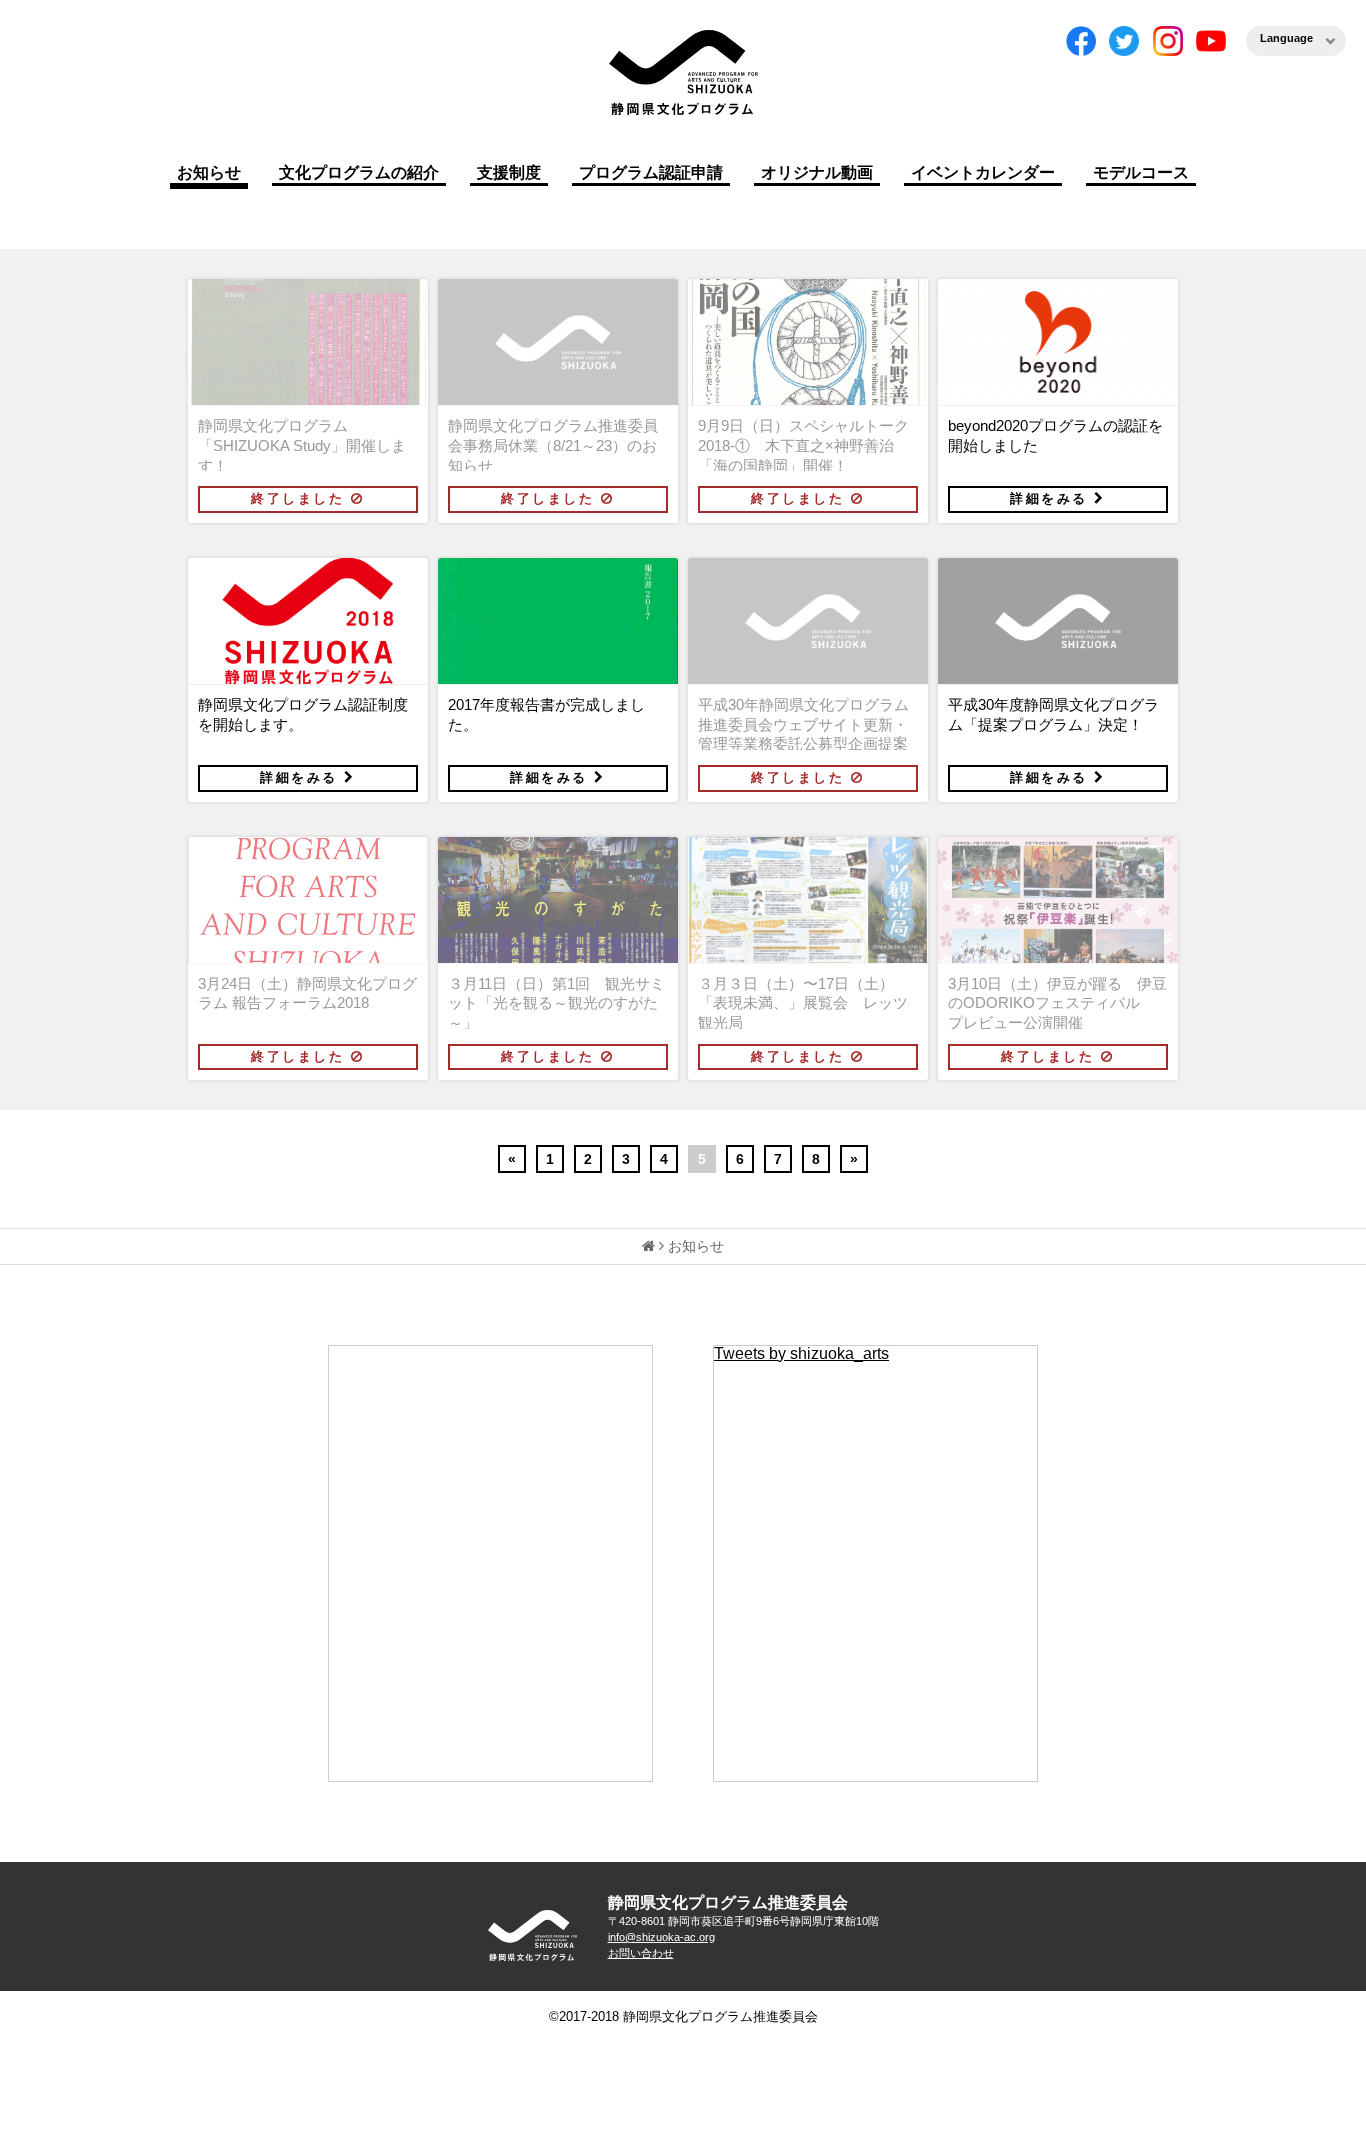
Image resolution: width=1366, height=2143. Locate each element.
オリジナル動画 (817, 172)
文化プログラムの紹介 (359, 172)
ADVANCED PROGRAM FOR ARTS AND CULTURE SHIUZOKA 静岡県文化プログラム (533, 1935)
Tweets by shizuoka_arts (801, 1353)
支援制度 (509, 172)
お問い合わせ (641, 1953)
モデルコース (1141, 172)
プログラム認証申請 (651, 172)
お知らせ (209, 172)
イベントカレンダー (983, 172)
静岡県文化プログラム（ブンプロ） (683, 72)
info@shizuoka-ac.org (661, 1937)
